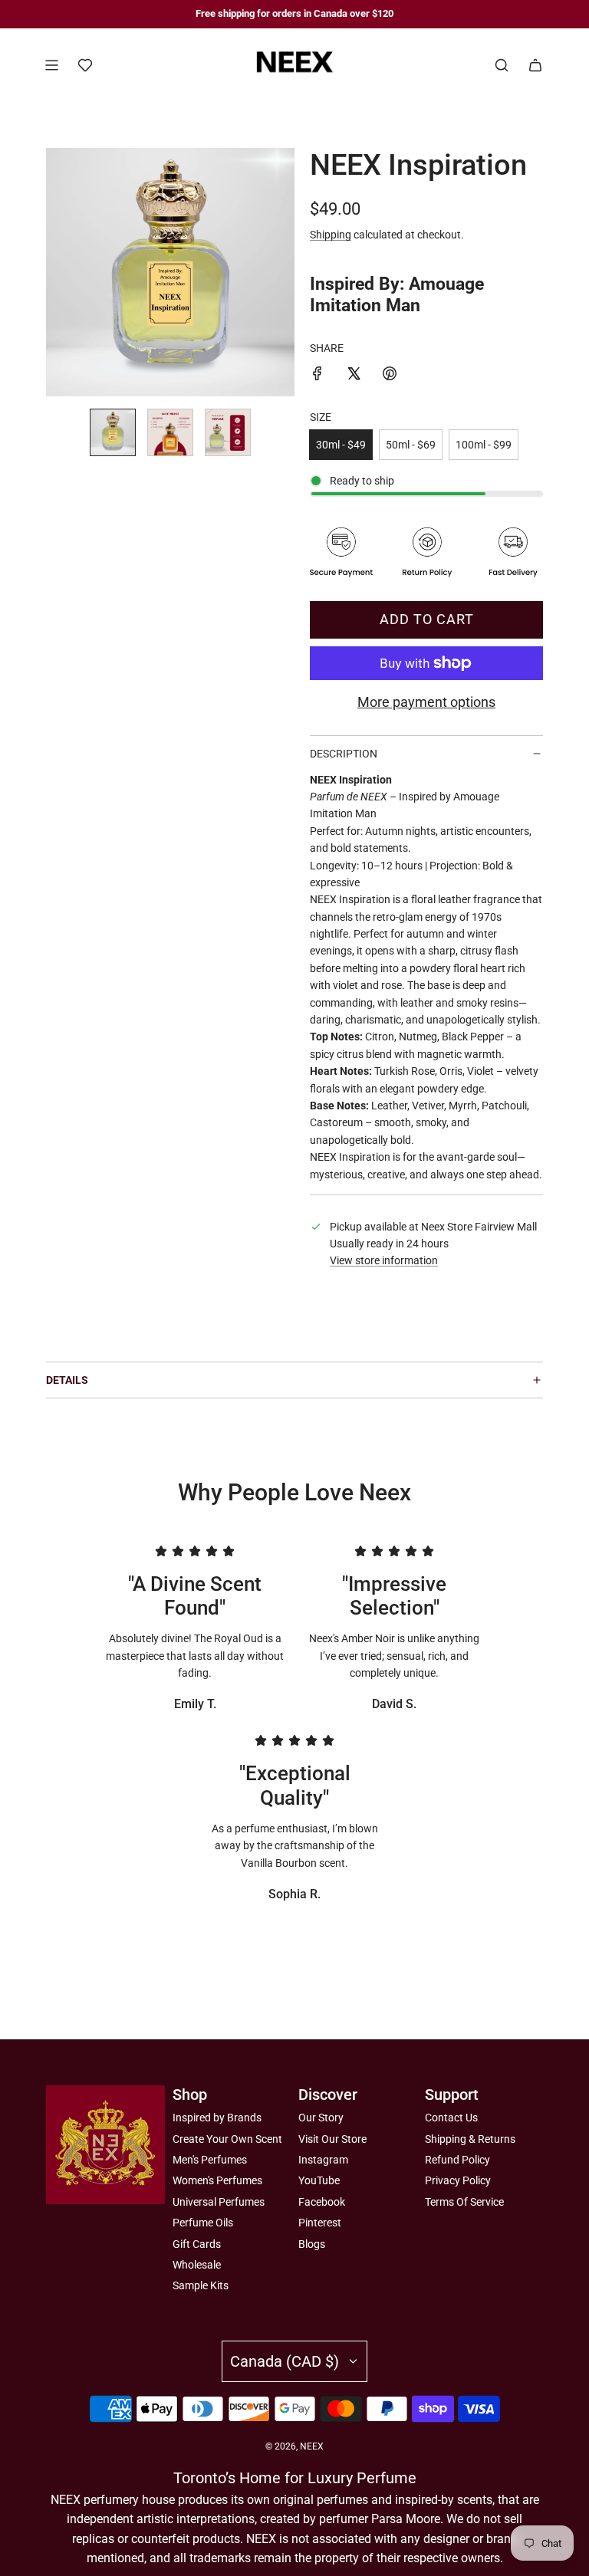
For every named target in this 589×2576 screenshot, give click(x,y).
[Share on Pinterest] (390, 376)
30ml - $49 (341, 445)
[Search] (502, 65)
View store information (384, 1260)
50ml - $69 (411, 445)
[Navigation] (51, 65)
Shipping (331, 235)
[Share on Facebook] (318, 376)
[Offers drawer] (85, 65)
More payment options (426, 702)
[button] (58, 272)
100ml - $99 (484, 445)
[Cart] (535, 65)
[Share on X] (354, 376)
